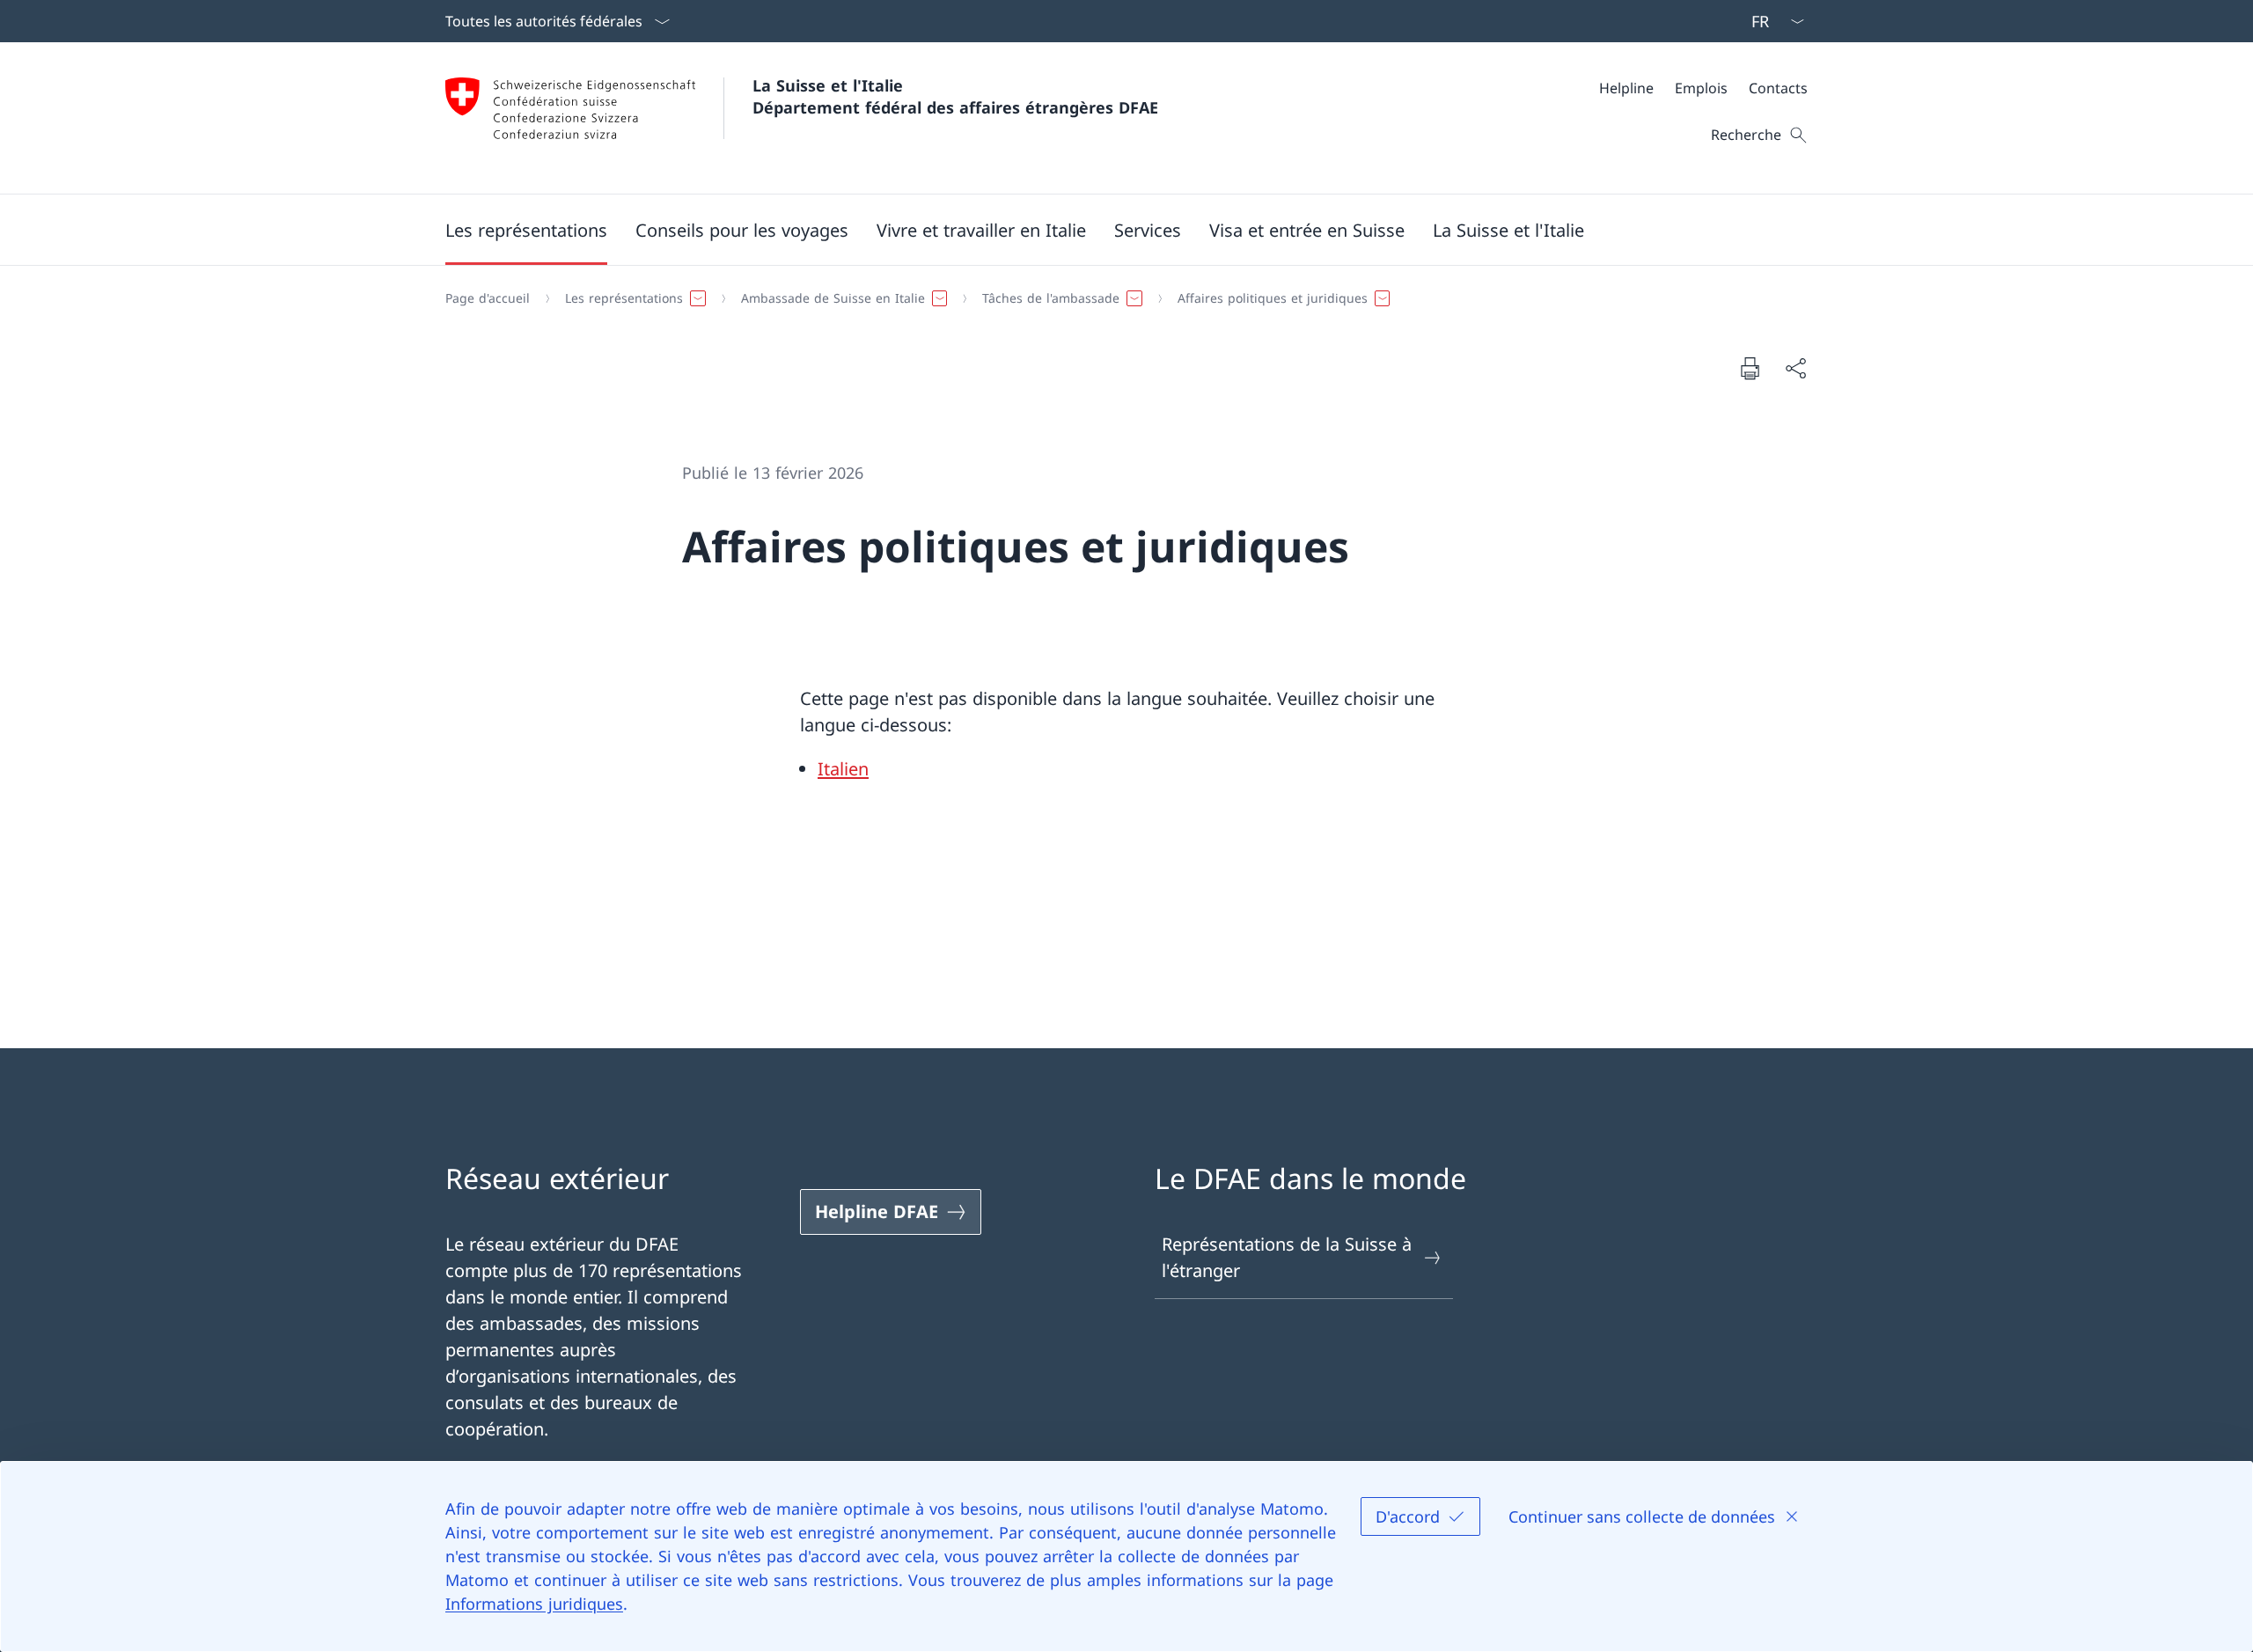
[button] (526, 230)
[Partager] (1795, 368)
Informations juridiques (534, 1604)
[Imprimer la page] (1750, 368)
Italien (843, 769)
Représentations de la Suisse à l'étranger (1287, 1257)
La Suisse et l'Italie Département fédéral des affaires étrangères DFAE (955, 96)
